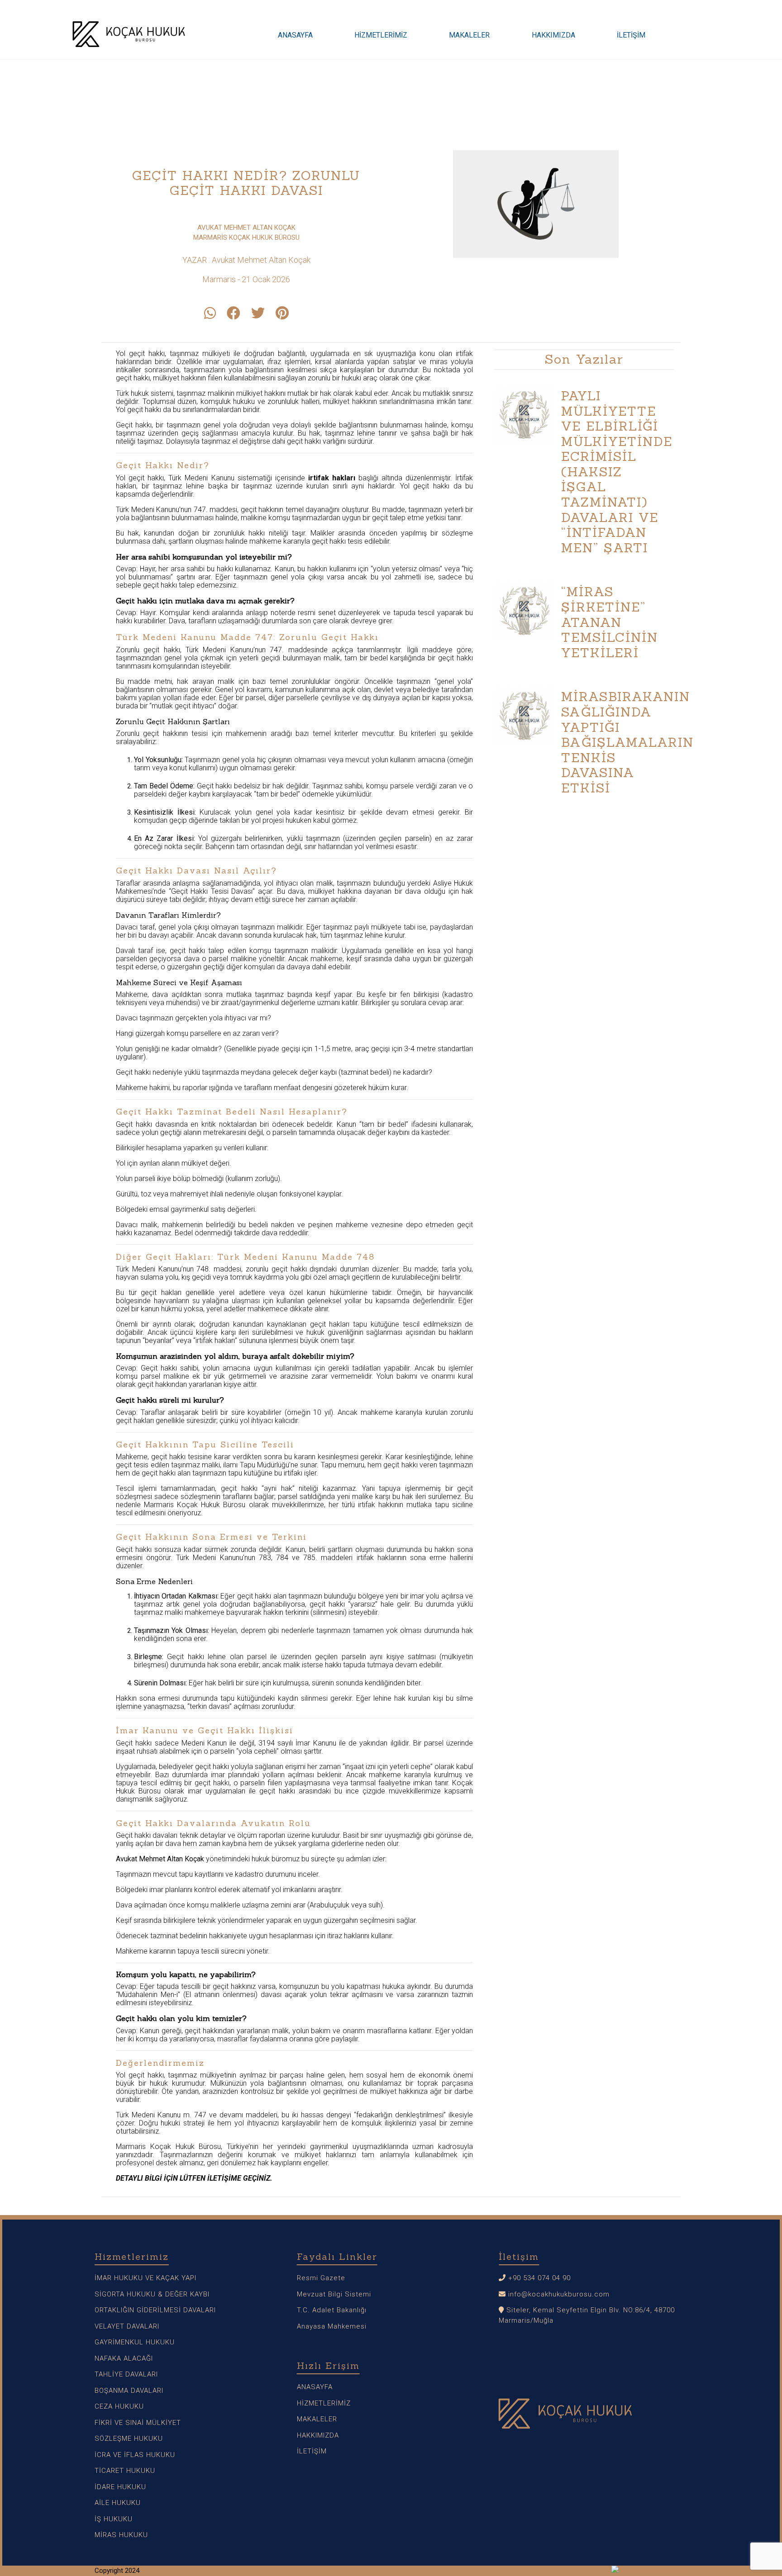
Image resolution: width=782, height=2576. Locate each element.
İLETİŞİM (631, 35)
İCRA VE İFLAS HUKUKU (135, 2455)
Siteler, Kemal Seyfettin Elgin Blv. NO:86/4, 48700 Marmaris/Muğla (587, 2315)
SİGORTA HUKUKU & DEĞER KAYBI (152, 2294)
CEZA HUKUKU (119, 2406)
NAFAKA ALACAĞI (124, 2358)
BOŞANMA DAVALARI (129, 2391)
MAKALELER (469, 35)
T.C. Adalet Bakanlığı (332, 2310)
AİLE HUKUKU (118, 2503)
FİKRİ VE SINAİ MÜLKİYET (138, 2423)
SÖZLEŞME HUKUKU (129, 2438)
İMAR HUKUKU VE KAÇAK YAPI (145, 2278)
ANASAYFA (295, 35)
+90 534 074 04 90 (538, 2278)
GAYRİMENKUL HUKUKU (135, 2342)
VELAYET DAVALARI (127, 2326)
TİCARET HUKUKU (125, 2471)
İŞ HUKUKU (114, 2519)
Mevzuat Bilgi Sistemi (334, 2294)
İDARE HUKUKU (120, 2487)
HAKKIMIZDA (553, 35)
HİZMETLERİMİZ (381, 35)
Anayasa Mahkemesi (332, 2326)
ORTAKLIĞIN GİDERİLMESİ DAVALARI (155, 2310)
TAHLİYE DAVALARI (126, 2374)
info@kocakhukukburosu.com (559, 2294)
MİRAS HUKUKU (121, 2535)
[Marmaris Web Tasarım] (649, 2571)
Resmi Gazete (321, 2278)
